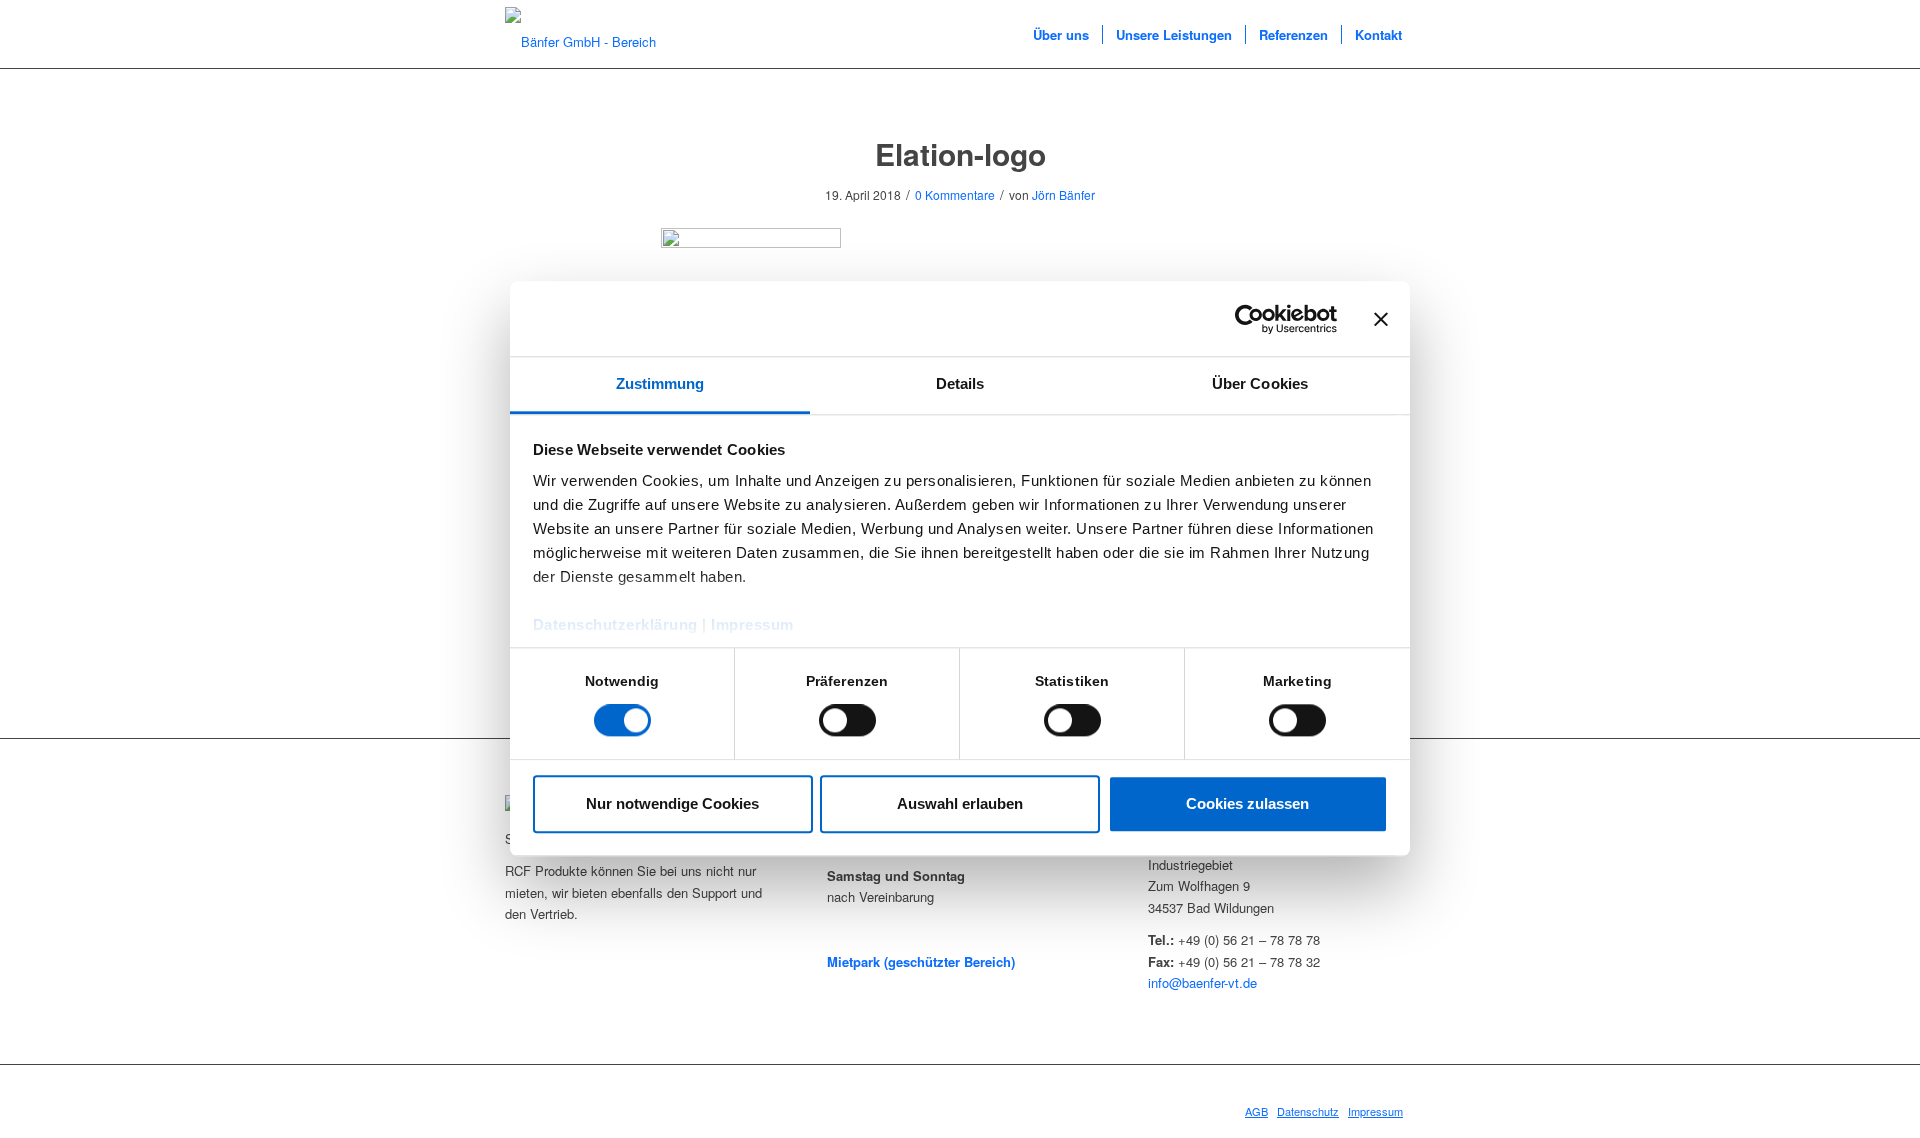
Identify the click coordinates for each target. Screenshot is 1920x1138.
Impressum (752, 624)
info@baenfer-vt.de (1202, 982)
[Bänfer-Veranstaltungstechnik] (599, 35)
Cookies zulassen (1247, 803)
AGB (1256, 1111)
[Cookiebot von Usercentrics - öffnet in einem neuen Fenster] (1249, 319)
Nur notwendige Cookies (672, 803)
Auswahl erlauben (960, 803)
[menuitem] (1061, 35)
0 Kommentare (955, 194)
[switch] (847, 721)
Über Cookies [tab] (1260, 383)
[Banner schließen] (1381, 319)
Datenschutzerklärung (615, 624)
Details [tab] (960, 383)
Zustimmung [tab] (660, 383)
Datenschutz (1308, 1111)
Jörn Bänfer (1063, 194)
